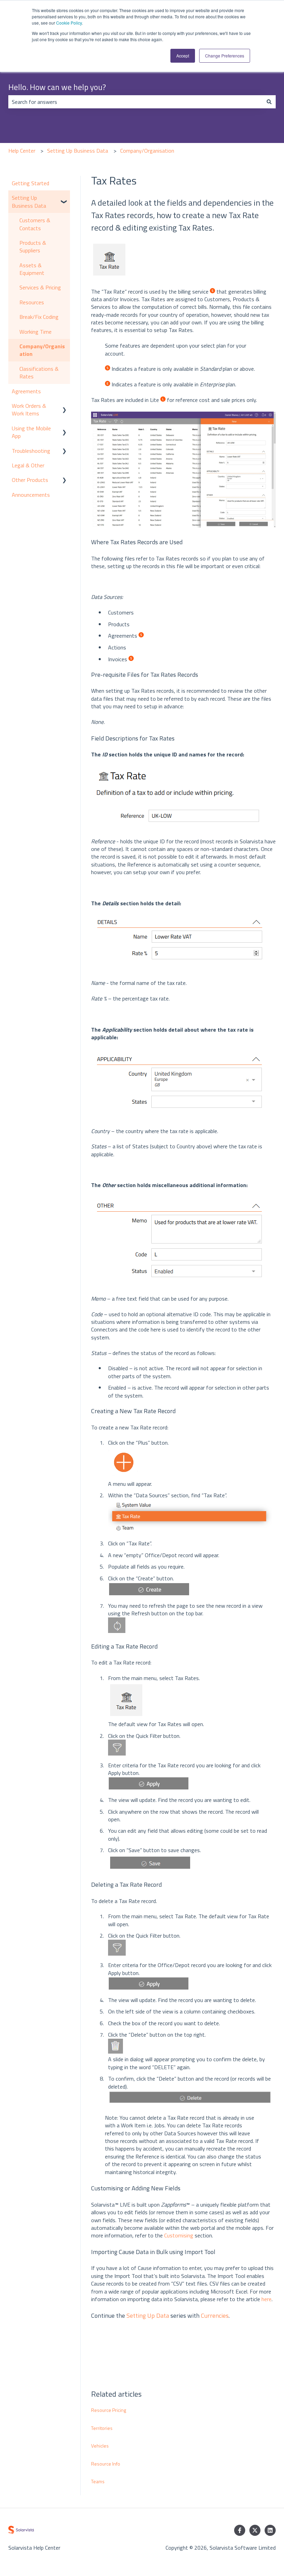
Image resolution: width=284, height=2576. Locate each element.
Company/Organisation (147, 151)
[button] (64, 198)
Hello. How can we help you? (57, 87)
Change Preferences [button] (225, 56)
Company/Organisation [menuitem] (42, 350)
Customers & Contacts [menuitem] (35, 224)
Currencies (215, 2315)
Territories (102, 2428)
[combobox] (135, 102)
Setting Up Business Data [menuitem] (29, 201)
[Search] (269, 102)
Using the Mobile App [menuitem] (31, 432)
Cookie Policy (69, 23)
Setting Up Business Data (78, 151)
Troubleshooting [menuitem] (31, 451)
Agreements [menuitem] (26, 391)
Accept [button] (183, 56)
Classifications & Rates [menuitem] (39, 373)
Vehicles (100, 2446)
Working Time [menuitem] (35, 332)
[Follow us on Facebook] (240, 2530)
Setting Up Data (148, 2315)
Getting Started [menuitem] (30, 183)
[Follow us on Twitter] (255, 2530)
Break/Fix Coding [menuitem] (39, 317)
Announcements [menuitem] (31, 495)
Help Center (22, 151)
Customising (179, 2235)
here (267, 2299)
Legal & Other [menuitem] (28, 465)
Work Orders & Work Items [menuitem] (29, 410)
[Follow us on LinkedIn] (270, 2530)
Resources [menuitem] (32, 302)
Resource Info (106, 2464)
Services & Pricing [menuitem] (40, 287)
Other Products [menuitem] (30, 480)
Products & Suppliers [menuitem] (33, 246)
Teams (98, 2481)
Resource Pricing (109, 2410)
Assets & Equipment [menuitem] (32, 269)
